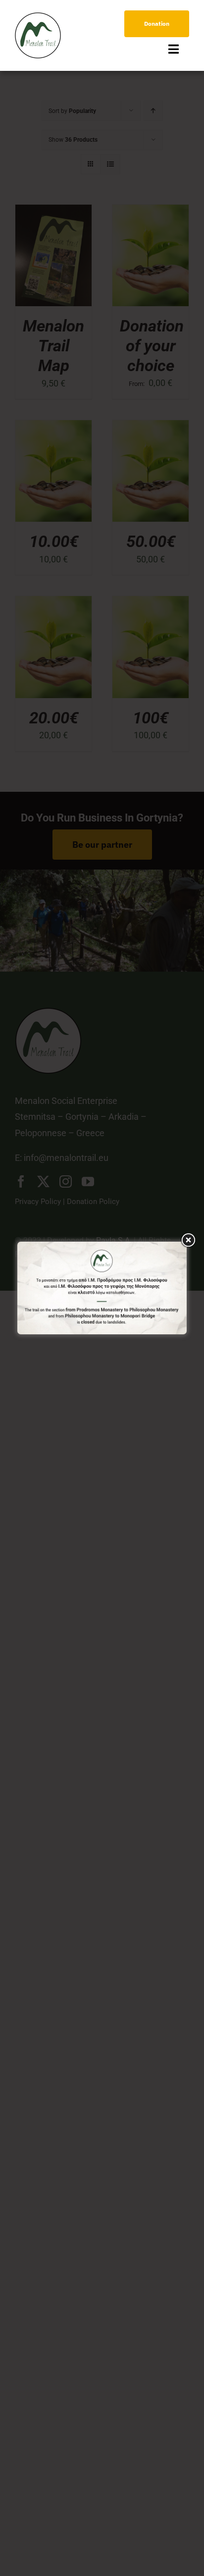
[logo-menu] (38, 17)
